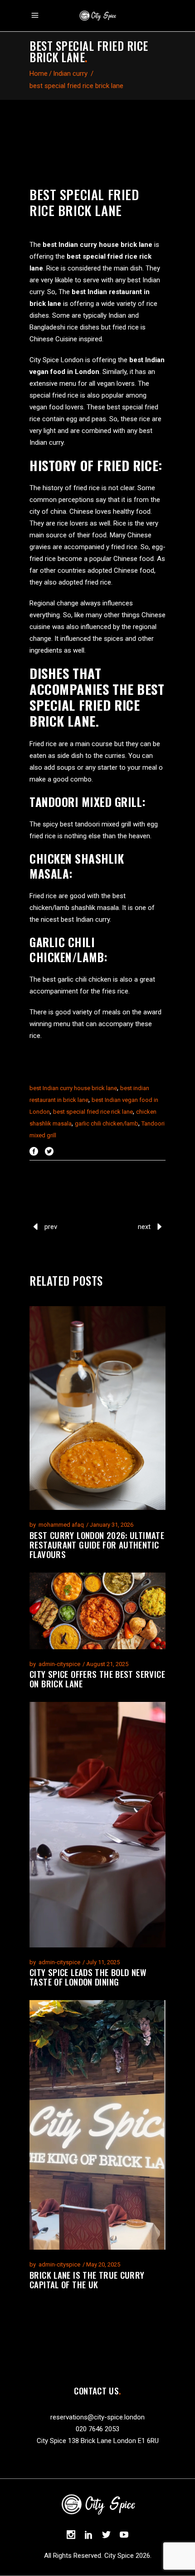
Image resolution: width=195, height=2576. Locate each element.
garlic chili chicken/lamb (107, 1123)
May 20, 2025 (103, 2264)
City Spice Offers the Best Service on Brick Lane (97, 1679)
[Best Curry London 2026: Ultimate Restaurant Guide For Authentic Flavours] (97, 1408)
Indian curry (70, 74)
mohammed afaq (61, 1525)
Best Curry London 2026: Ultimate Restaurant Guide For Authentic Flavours (97, 1544)
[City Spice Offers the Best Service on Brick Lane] (97, 1611)
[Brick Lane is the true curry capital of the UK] (97, 2125)
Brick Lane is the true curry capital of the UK (87, 2279)
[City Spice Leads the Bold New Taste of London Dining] (97, 1824)
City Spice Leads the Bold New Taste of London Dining (88, 1977)
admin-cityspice (59, 1664)
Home (39, 74)
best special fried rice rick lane (93, 1112)
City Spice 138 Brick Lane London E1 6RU (98, 2441)
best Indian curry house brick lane (73, 1088)
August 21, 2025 (107, 1664)
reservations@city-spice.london (97, 2417)
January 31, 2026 (112, 1525)
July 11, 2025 (103, 1962)
